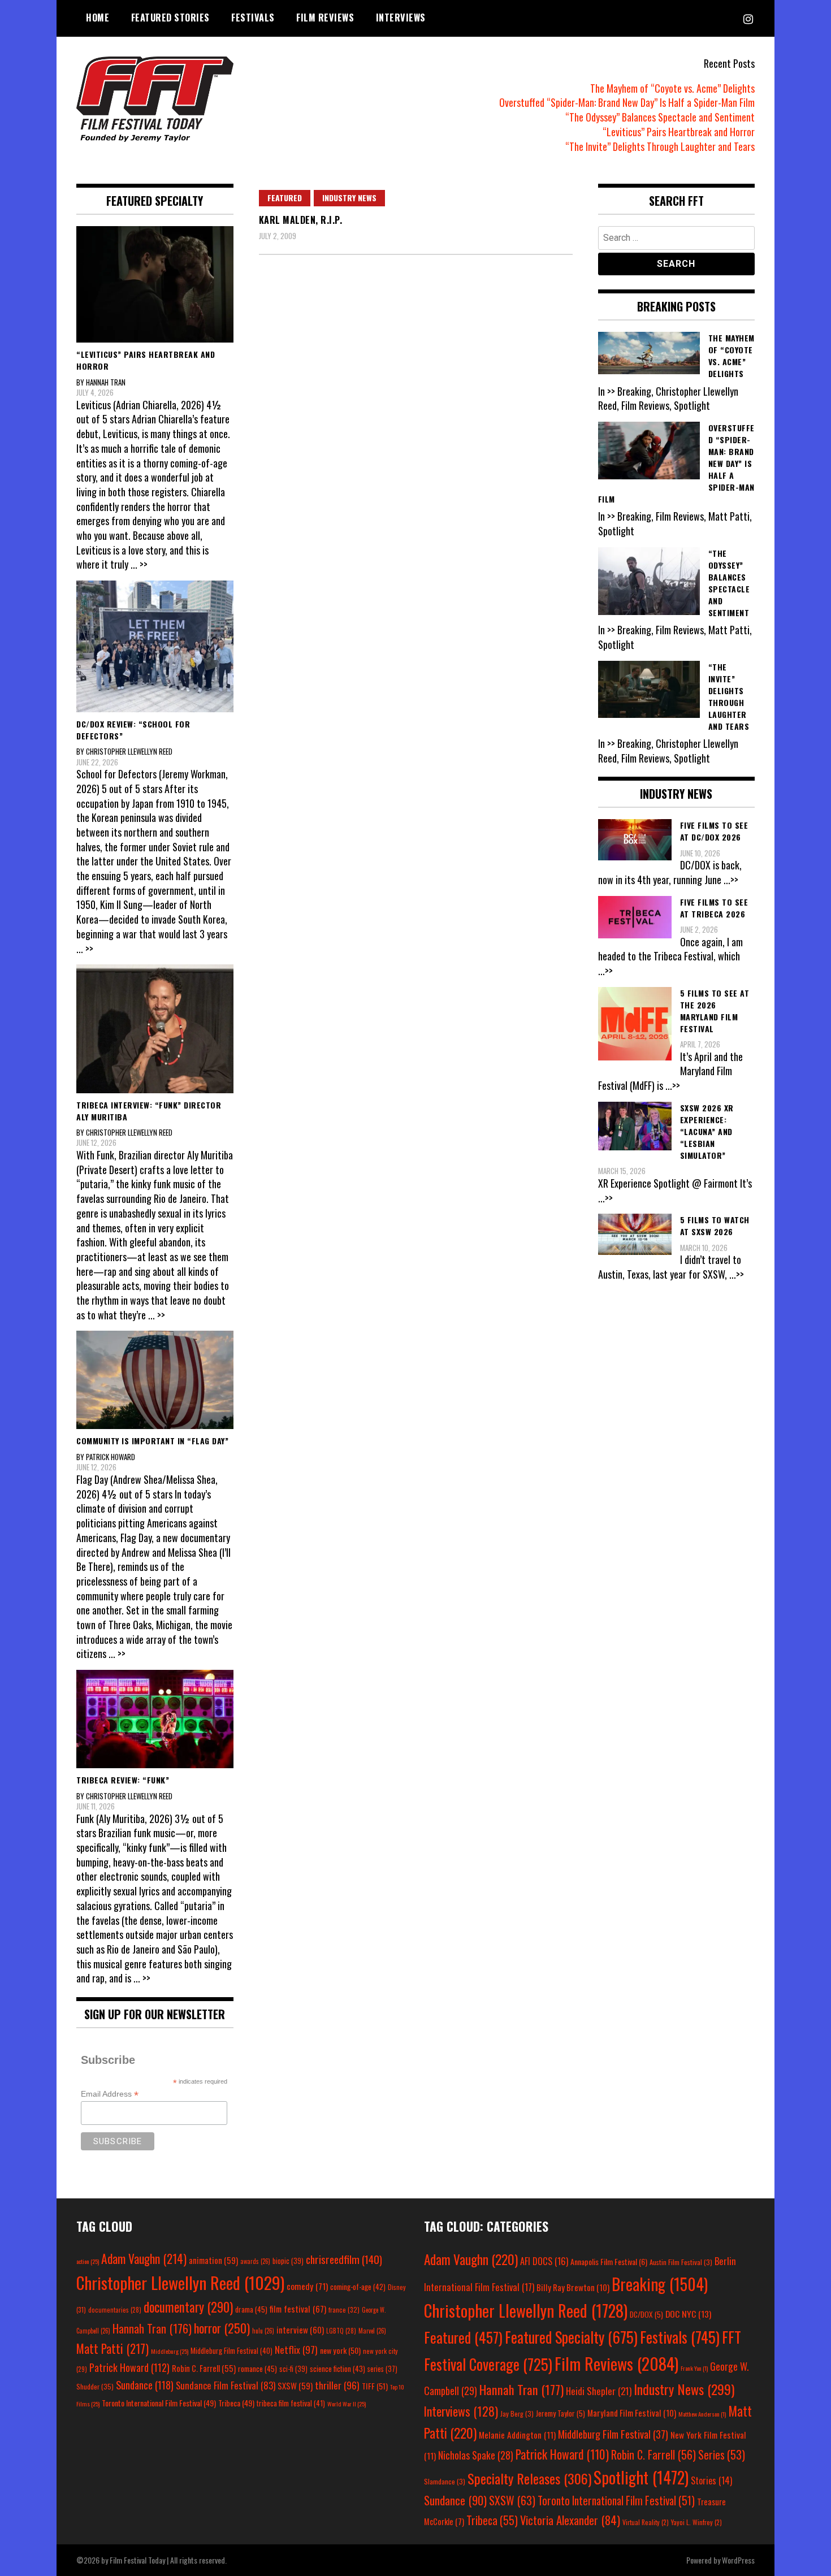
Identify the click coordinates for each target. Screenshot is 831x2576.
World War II (347, 2404)
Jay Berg (517, 2413)
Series (722, 2455)
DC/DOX (646, 2314)
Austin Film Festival (681, 2262)
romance (257, 2369)
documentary (188, 2307)
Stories (711, 2480)
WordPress (738, 2560)
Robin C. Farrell (204, 2368)
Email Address (110, 2094)
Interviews (401, 18)
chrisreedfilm (344, 2259)
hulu (263, 2331)
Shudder (95, 2386)
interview (300, 2330)
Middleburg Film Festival (231, 2350)
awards (255, 2261)
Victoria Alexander (570, 2520)
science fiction (337, 2369)
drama (251, 2309)
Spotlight (641, 2477)
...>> (731, 880)
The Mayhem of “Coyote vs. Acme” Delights (672, 88)
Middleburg (170, 2351)
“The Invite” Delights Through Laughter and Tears (660, 146)
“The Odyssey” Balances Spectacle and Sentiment (660, 117)
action (88, 2261)
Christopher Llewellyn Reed (180, 2282)
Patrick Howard (129, 2367)
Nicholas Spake (476, 2455)
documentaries (115, 2310)
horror (222, 2328)
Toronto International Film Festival (159, 2403)
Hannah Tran (152, 2328)
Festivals (253, 18)
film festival (298, 2308)
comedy (307, 2286)
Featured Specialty (571, 2337)
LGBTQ (341, 2331)
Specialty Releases (529, 2478)
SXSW (295, 2385)
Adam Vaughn (144, 2258)
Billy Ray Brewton (573, 2287)
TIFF (375, 2386)
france (344, 2309)
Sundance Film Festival (226, 2385)
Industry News (349, 198)
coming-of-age (358, 2287)
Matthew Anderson (702, 2414)
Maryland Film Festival (632, 2413)
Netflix (296, 2349)
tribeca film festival (291, 2403)
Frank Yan (694, 2368)
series (382, 2369)
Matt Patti (112, 2348)
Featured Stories (170, 18)
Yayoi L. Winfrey (696, 2522)
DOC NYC (688, 2314)
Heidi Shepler (599, 2391)
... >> (139, 564)
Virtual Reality (646, 2522)
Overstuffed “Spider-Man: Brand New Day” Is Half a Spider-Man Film (627, 102)
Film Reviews (325, 18)
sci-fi (293, 2369)
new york (340, 2350)
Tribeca (236, 2403)
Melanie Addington (517, 2435)
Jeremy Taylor (561, 2413)
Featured (285, 198)
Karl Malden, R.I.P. (301, 220)
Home (98, 18)
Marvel (372, 2331)
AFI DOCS (544, 2261)
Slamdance (445, 2481)
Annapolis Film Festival (609, 2261)
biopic (288, 2261)
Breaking (660, 2284)
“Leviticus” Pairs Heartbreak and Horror (679, 132)
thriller (337, 2385)
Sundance (145, 2385)
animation (213, 2260)
